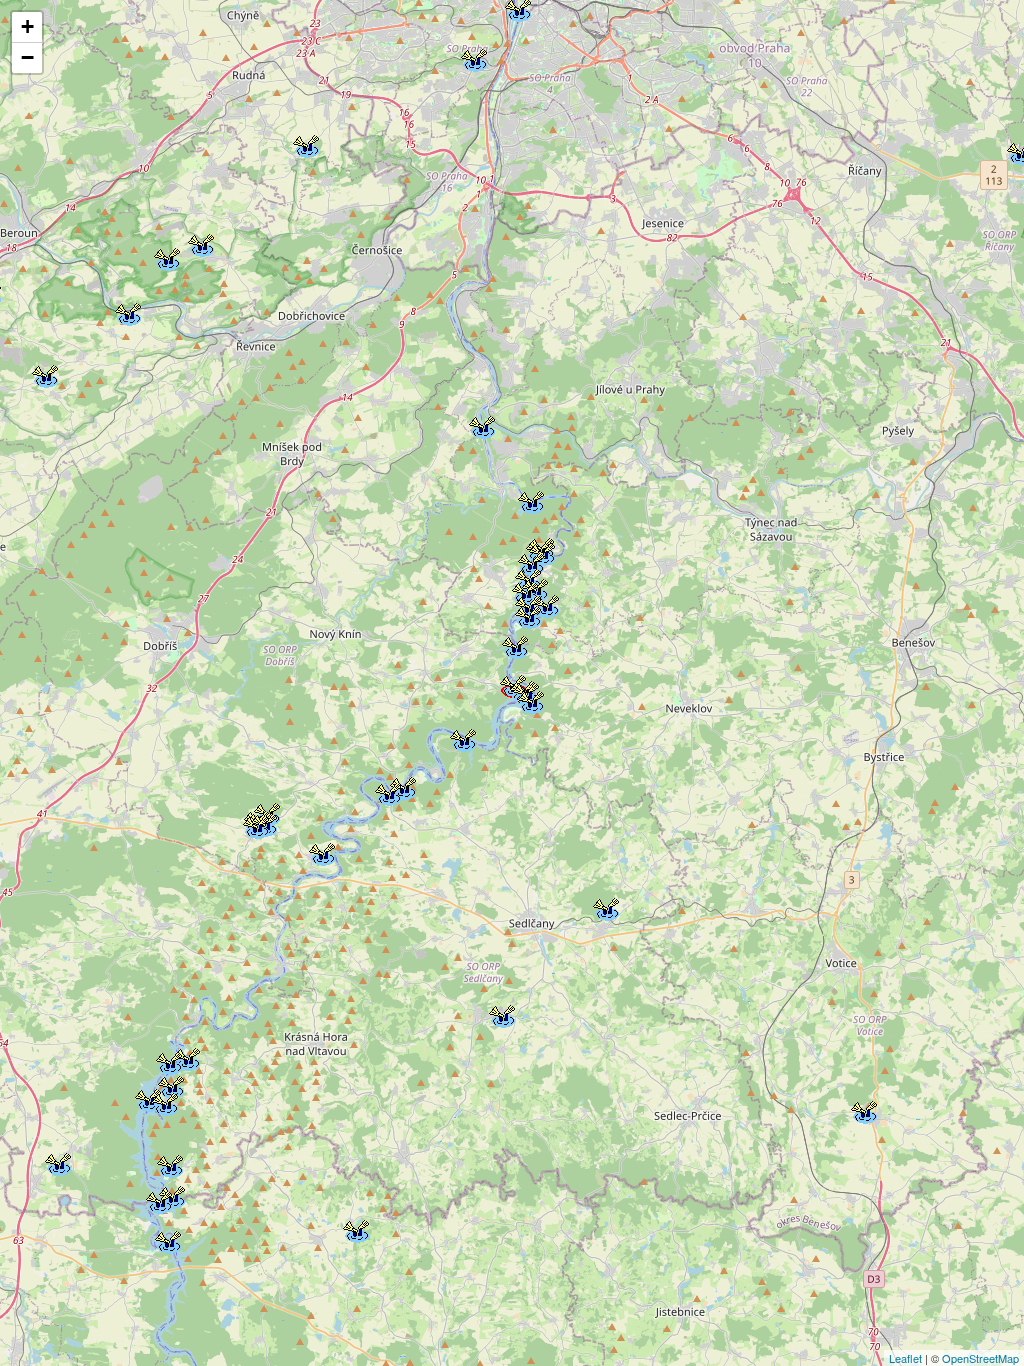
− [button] (27, 57)
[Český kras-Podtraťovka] (127, 311)
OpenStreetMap (980, 1358)
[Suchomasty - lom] (44, 373)
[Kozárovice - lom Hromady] (57, 1161)
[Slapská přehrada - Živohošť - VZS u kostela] (530, 699)
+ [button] (27, 26)
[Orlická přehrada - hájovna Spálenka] (168, 1060)
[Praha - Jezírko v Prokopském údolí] (473, 57)
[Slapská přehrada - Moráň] (514, 644)
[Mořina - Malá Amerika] (166, 256)
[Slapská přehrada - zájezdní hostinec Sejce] (462, 737)
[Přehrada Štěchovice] (530, 499)
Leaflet (905, 1358)
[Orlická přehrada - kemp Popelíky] (186, 1056)
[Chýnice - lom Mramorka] (305, 143)
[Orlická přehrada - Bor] (170, 1084)
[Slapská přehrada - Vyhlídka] (545, 603)
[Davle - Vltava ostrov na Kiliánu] (481, 424)
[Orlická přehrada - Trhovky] (164, 1101)
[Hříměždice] (321, 851)
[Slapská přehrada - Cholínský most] (387, 791)
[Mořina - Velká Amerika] (200, 242)
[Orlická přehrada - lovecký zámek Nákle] (167, 1239)
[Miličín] (863, 1109)
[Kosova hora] (605, 906)
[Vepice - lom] (355, 1228)
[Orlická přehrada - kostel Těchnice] (147, 1097)
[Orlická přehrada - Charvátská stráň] (158, 1199)
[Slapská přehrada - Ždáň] (527, 614)
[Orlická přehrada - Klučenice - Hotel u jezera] (169, 1163)
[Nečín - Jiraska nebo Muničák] (255, 824)
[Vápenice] (501, 1013)
